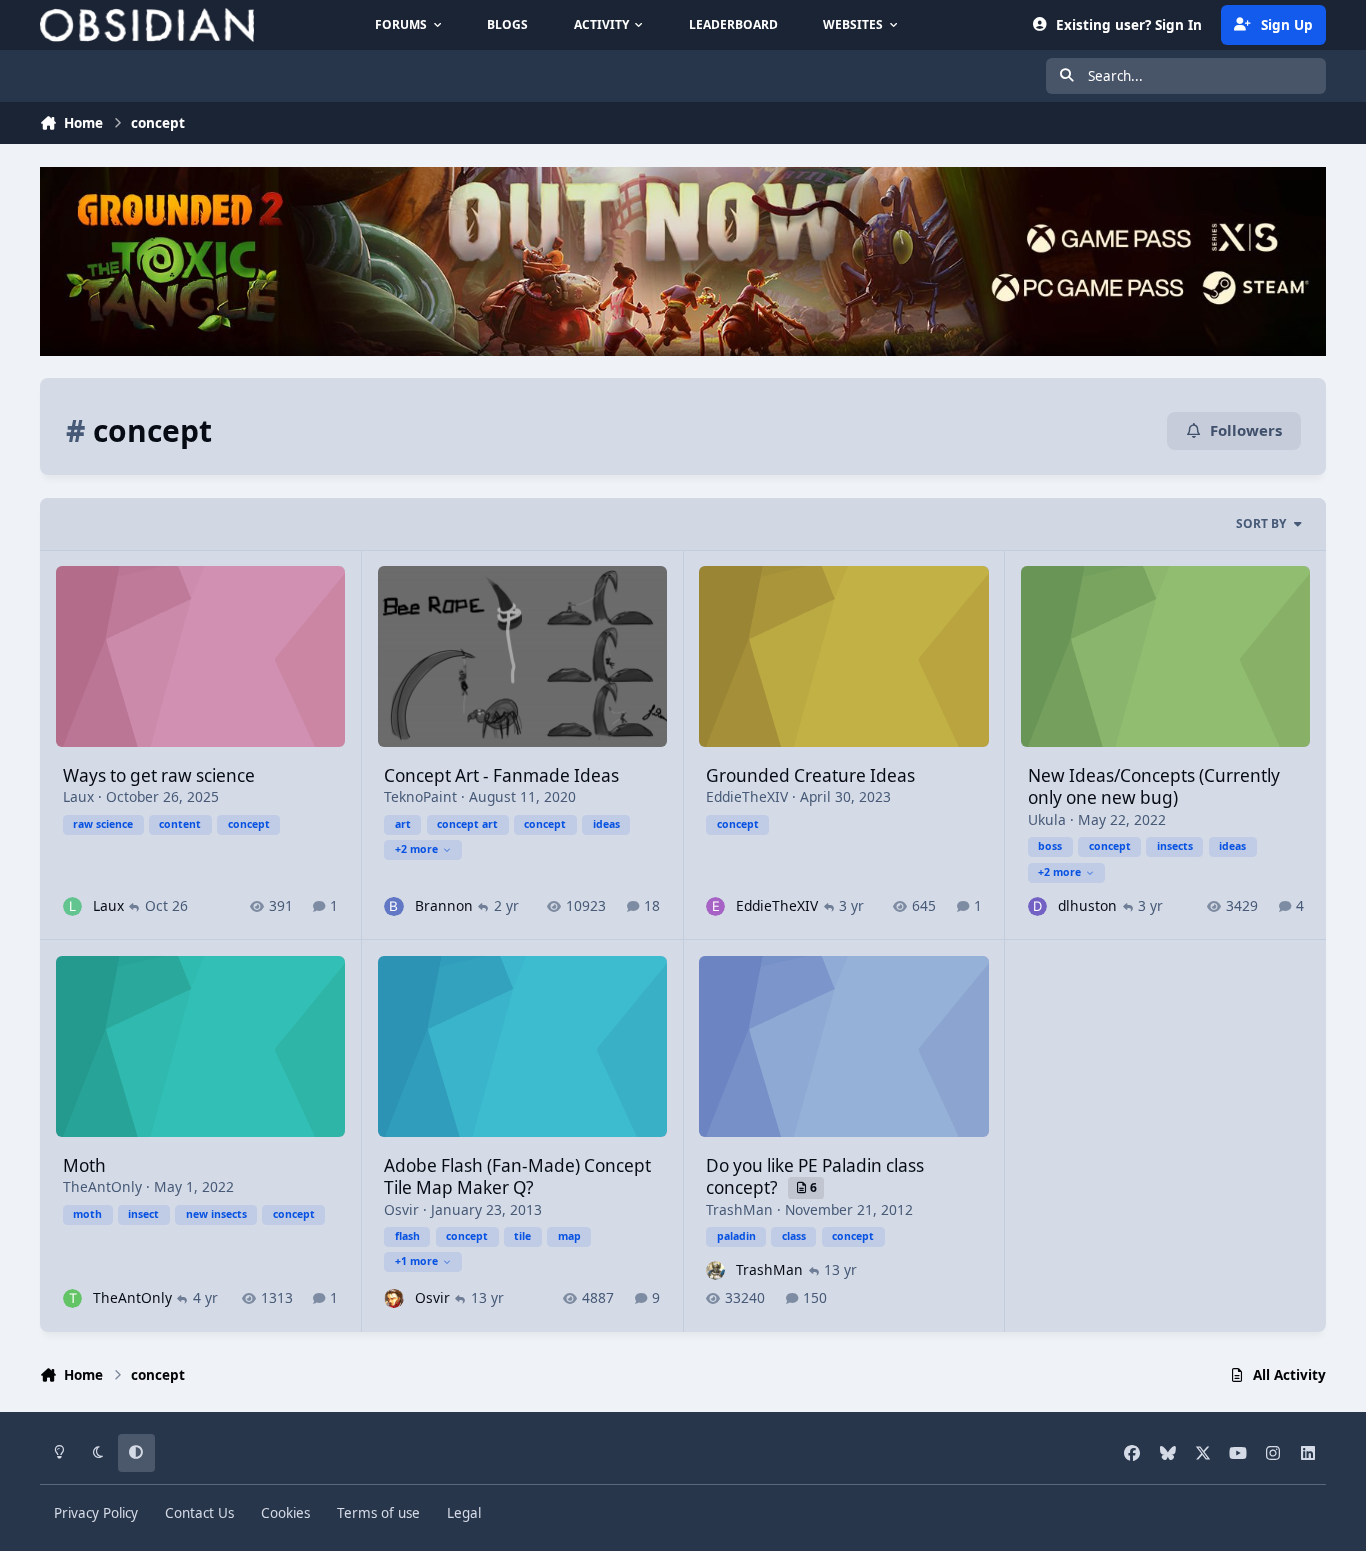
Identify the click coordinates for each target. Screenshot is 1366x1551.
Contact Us (199, 1513)
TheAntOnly (102, 1186)
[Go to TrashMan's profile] (715, 1270)
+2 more (416, 849)
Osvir (401, 1209)
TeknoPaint (420, 796)
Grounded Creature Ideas (810, 775)
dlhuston (1087, 905)
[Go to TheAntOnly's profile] (72, 1298)
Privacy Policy (96, 1513)
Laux (78, 796)
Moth (84, 1165)
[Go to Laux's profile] (72, 906)
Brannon (444, 905)
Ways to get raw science (159, 775)
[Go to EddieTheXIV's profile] (715, 906)
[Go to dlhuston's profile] (1037, 906)
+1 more (416, 1261)
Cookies (285, 1513)
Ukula (1047, 819)
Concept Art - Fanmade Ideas (501, 775)
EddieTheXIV (747, 796)
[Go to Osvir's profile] (393, 1298)
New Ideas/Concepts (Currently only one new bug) (1154, 786)
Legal (464, 1513)
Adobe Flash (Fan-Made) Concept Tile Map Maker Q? (517, 1176)
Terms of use (378, 1513)
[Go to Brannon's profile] (393, 906)
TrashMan (739, 1209)
